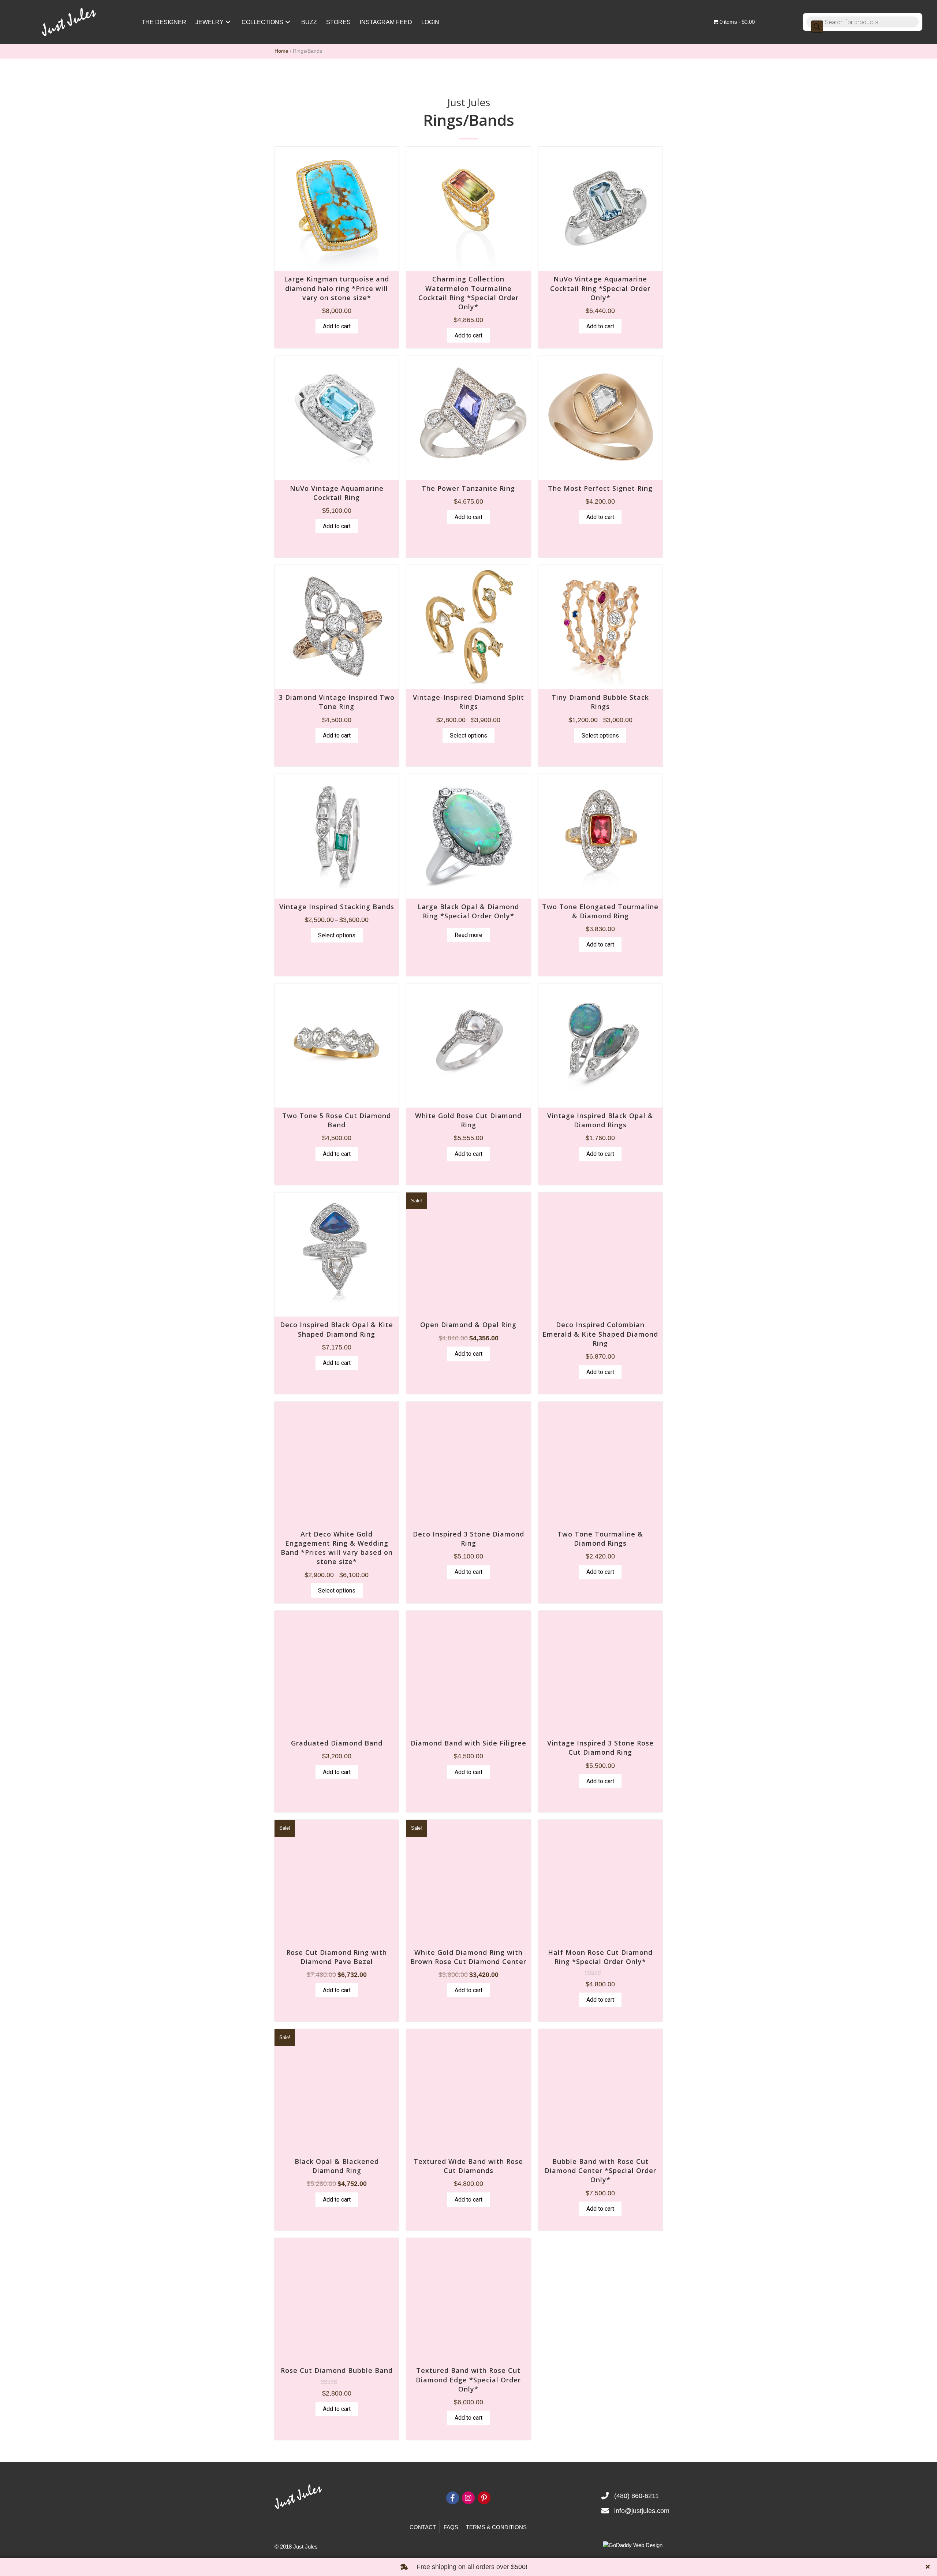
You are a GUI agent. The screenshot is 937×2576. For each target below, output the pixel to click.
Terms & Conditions (496, 2527)
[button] (228, 22)
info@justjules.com (642, 2511)
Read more (468, 935)
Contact (423, 2527)
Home (281, 51)
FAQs (451, 2527)
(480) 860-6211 (637, 2496)
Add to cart (337, 326)
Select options (468, 736)
